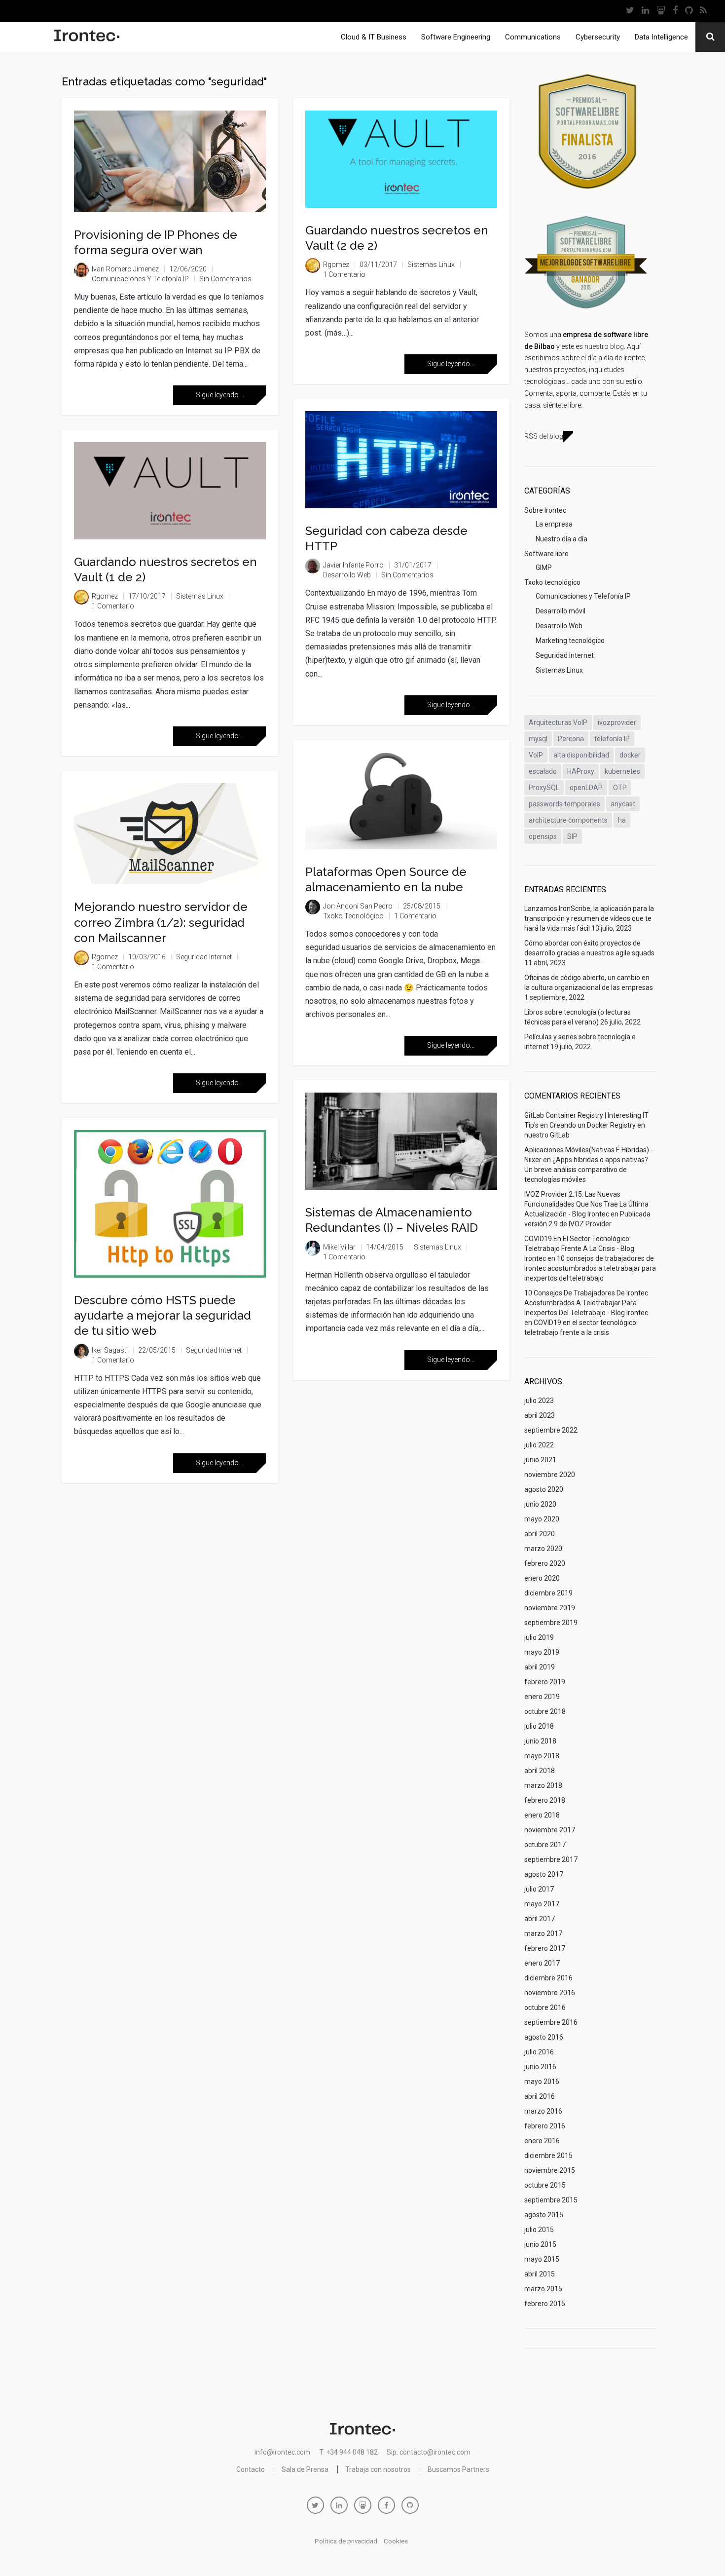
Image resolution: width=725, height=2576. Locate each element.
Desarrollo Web (347, 575)
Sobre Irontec (545, 510)
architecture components (568, 820)
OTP (620, 788)
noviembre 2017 (550, 1830)
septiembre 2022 (551, 1430)
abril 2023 (540, 1415)
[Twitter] (630, 11)
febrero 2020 (545, 1563)
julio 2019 (539, 1637)
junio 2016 (540, 2067)
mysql (538, 739)
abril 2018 (540, 1771)
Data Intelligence (661, 37)
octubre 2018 (545, 1711)
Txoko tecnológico (353, 916)
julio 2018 (539, 1726)
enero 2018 (542, 1815)
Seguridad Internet (204, 957)
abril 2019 (540, 1667)
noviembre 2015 (550, 2170)
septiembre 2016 (551, 2022)
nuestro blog (604, 346)
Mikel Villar (339, 1247)
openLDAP (586, 788)
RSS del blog (544, 436)
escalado (543, 771)
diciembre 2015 (548, 2156)
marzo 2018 (543, 1785)
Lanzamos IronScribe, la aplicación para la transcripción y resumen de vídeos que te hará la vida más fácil (589, 918)
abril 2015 (540, 2274)
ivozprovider (617, 722)
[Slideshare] (661, 11)
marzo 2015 (543, 2289)
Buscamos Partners (458, 2469)
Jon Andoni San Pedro (358, 906)
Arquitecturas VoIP (558, 722)
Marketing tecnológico (570, 641)
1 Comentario (113, 606)
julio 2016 (539, 2052)
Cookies (396, 2541)
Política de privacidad (346, 2541)
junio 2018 (540, 1741)
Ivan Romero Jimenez (125, 269)
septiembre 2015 (551, 2200)
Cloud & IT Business (374, 37)
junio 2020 (540, 1504)
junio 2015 (540, 2244)
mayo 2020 (542, 1519)
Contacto (251, 2469)
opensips (543, 836)
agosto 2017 (544, 1874)
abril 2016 (540, 2096)
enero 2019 (542, 1697)
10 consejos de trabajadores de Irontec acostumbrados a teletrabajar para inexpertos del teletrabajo (590, 1268)
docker (630, 755)
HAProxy (581, 771)
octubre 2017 (545, 1845)
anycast (623, 804)
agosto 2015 (544, 2215)
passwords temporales (564, 804)
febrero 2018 (545, 1800)
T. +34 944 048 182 (348, 2452)
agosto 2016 (544, 2037)
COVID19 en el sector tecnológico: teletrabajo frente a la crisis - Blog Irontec (579, 1249)
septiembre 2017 (551, 1859)
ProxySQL (544, 788)
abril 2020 (540, 1534)
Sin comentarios (225, 279)
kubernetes (622, 771)
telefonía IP (612, 739)
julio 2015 (539, 2230)
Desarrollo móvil (561, 611)
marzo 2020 (543, 1549)
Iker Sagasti (110, 1350)
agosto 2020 (544, 1489)
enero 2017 (542, 1963)
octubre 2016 (545, 2008)
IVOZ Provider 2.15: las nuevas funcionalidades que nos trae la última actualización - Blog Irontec (586, 1204)
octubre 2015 (545, 2185)
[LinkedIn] (645, 11)
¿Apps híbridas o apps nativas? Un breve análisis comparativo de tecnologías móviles (586, 1170)
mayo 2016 (542, 2082)
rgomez (105, 596)
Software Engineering (456, 37)
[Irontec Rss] (703, 11)
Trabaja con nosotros (378, 2469)
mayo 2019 (542, 1652)
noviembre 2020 (550, 1475)
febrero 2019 (545, 1682)
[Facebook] (675, 11)
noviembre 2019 (550, 1608)
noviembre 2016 (550, 1993)
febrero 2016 (545, 2126)
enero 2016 (542, 2141)
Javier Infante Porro (353, 565)
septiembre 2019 (551, 1623)
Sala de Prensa (305, 2469)
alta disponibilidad (581, 755)
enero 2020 (542, 1578)
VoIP (536, 755)
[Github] (689, 11)
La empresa (554, 524)
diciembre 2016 (548, 1978)
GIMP (544, 568)
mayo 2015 (542, 2259)
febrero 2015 (545, 2304)
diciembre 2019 (548, 1593)
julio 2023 (539, 1401)
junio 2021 (540, 1460)
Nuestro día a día (562, 539)
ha (622, 820)
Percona (571, 739)
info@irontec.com (282, 2452)
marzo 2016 (543, 2111)
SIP (572, 836)
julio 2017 (539, 1889)
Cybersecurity (598, 37)
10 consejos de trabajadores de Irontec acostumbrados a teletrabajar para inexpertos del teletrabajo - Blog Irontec (586, 1303)
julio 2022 (539, 1445)
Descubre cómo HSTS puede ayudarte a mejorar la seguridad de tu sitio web (163, 1315)
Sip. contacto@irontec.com (429, 2452)
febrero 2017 (545, 1948)
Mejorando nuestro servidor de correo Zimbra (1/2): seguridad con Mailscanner (161, 922)
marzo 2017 (543, 1933)
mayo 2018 (542, 1756)
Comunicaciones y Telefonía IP (140, 279)
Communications (533, 37)
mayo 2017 (542, 1904)
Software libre (546, 554)
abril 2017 (540, 1919)
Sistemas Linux (200, 596)
